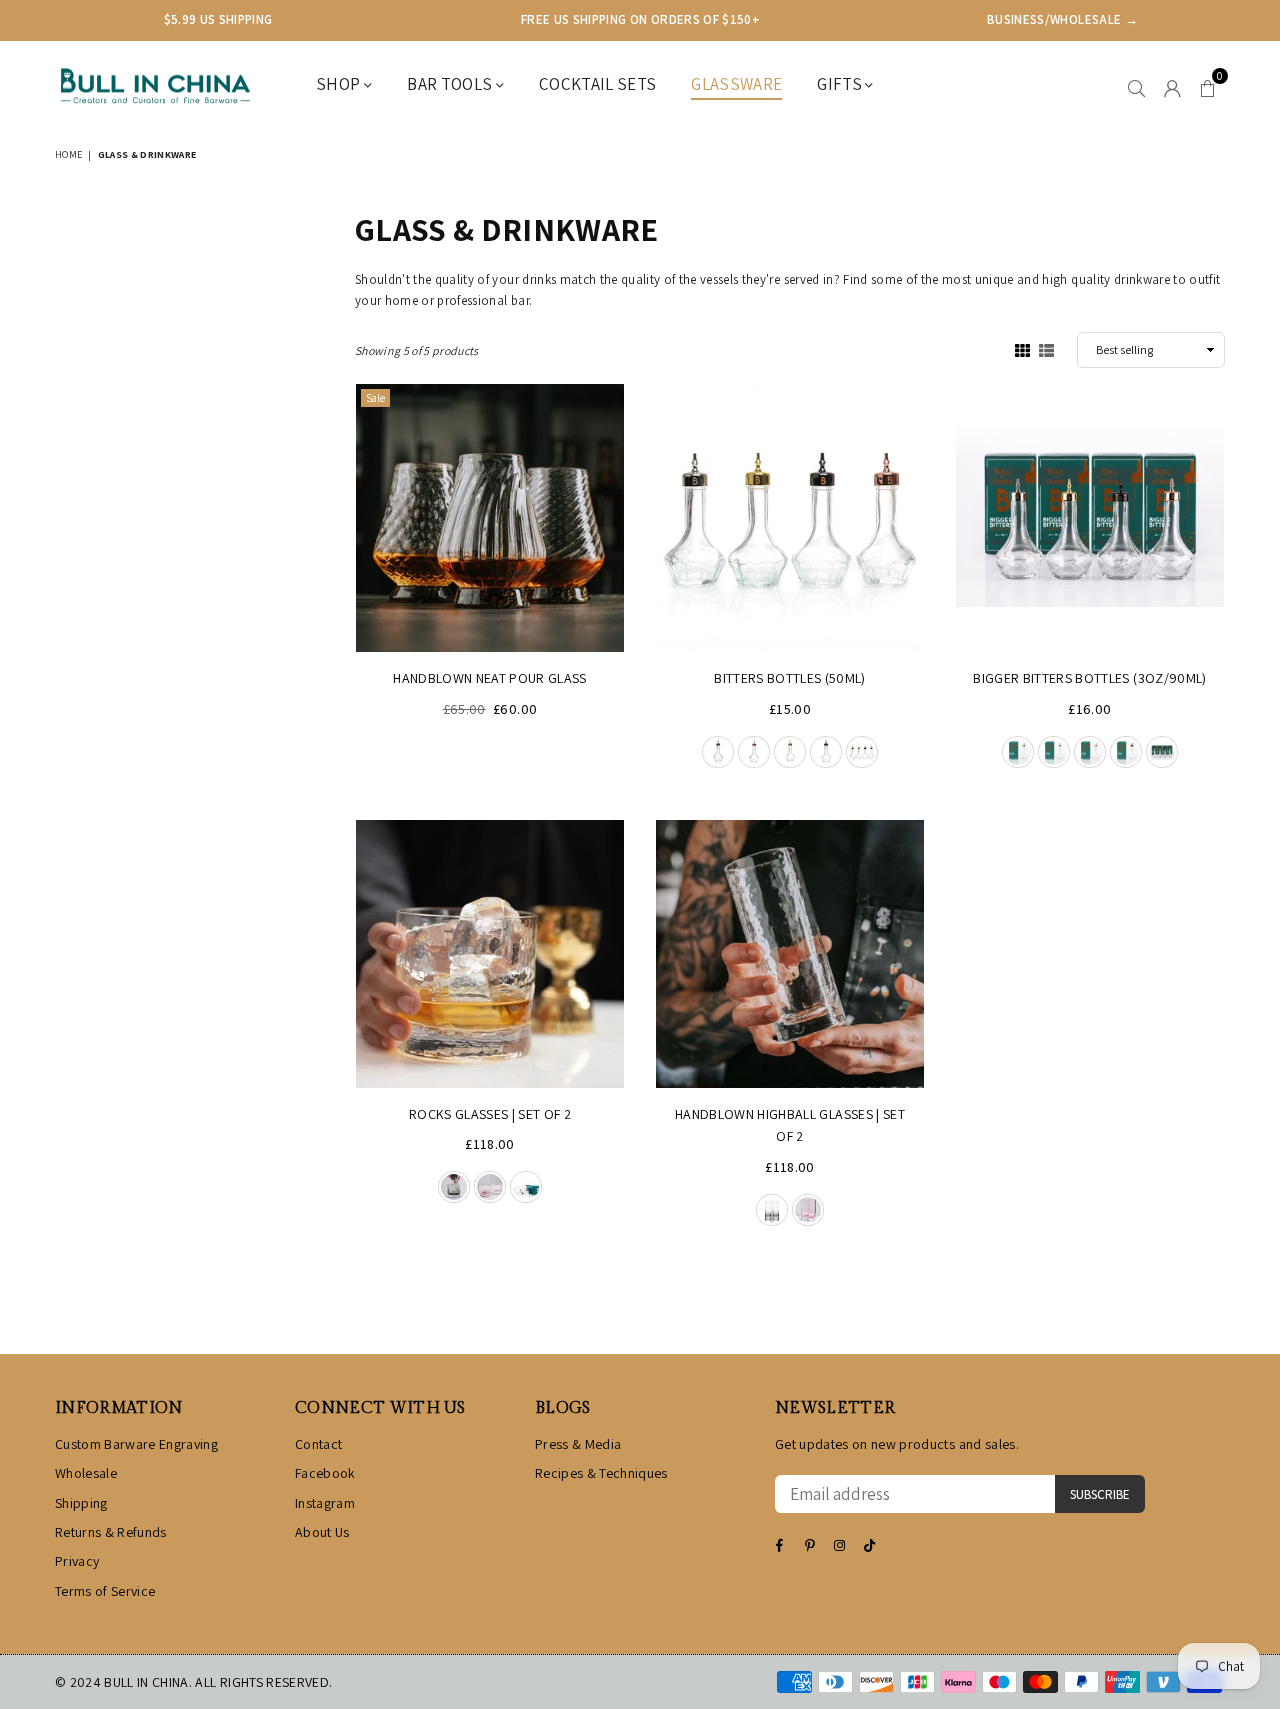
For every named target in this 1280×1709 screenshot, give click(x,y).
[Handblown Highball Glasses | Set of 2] (790, 954)
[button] (1207, 86)
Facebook (325, 1473)
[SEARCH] (1136, 86)
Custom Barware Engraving (136, 1444)
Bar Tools (451, 84)
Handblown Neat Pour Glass (490, 678)
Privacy (77, 1561)
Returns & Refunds (111, 1532)
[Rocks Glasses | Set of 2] (490, 954)
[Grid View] (1022, 349)
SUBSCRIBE (1100, 1494)
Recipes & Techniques (601, 1473)
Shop (340, 84)
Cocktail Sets (597, 84)
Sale (375, 398)
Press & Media (578, 1444)
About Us (322, 1532)
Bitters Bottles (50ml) (789, 678)
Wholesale (86, 1473)
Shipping (81, 1503)
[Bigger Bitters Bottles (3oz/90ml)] (1090, 518)
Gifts (841, 84)
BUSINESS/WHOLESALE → (1062, 19)
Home (68, 154)
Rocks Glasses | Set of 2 (490, 1114)
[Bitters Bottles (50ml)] (790, 518)
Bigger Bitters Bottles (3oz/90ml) (1089, 678)
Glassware (736, 84)
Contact (318, 1444)
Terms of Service (105, 1591)
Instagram (325, 1503)
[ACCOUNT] (1172, 86)
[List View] (1046, 349)
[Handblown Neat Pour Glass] (490, 518)
